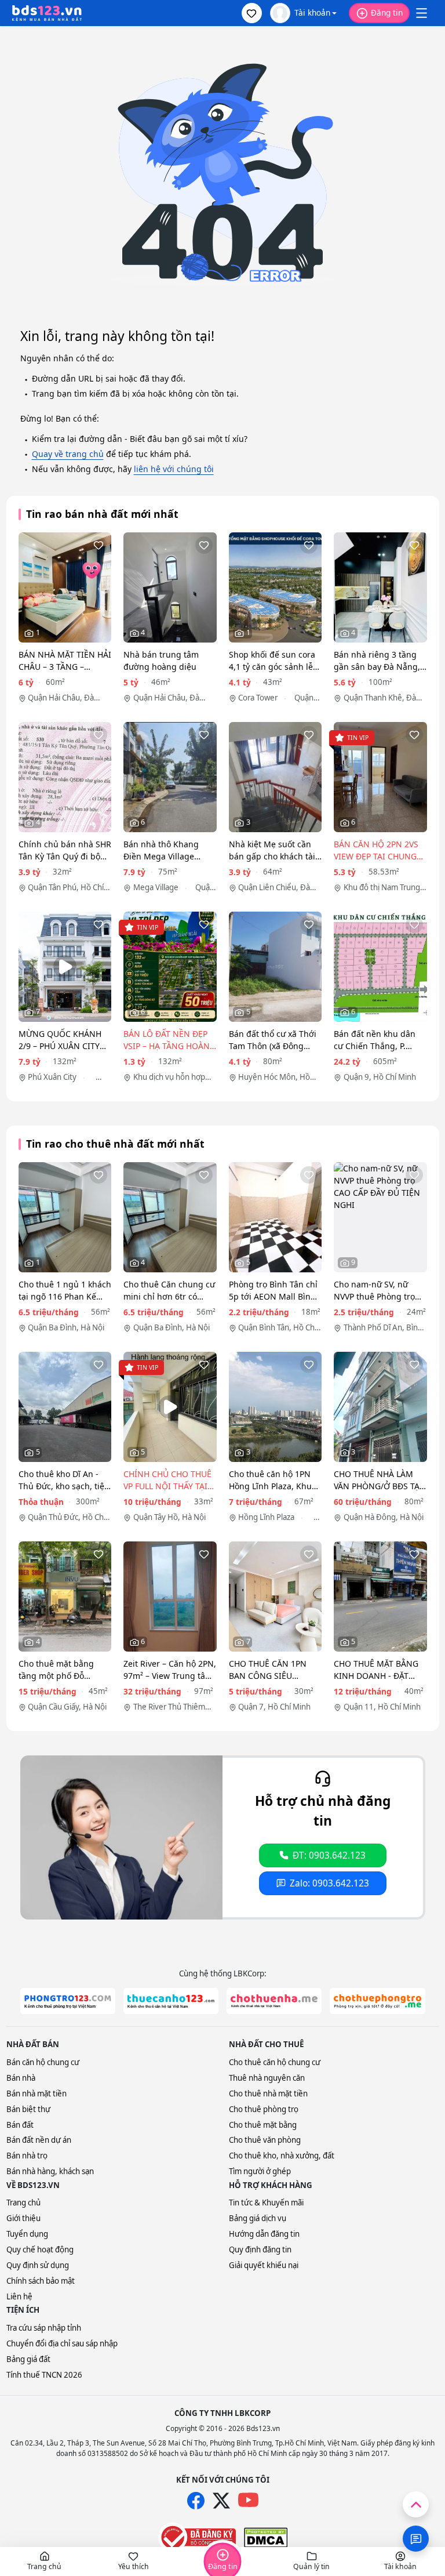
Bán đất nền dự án (39, 2140)
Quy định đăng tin (260, 2250)
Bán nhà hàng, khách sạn (50, 2171)
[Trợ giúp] (416, 2539)
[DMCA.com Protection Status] (266, 2538)
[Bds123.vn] (47, 13)
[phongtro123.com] (68, 2001)
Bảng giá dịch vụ (258, 2218)
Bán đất (20, 2125)
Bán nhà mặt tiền (37, 2094)
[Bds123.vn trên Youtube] (248, 2500)
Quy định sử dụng (38, 2265)
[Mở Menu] (421, 13)
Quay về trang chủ (68, 454)
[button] (252, 13)
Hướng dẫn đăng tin (264, 2234)
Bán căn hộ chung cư (43, 2062)
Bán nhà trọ (27, 2156)
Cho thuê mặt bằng (263, 2125)
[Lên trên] (416, 2504)
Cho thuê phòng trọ (264, 2109)
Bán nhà (21, 2078)
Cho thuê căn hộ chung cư (275, 2062)
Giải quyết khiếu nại (264, 2265)
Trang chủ (23, 2203)
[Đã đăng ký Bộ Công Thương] (197, 2537)
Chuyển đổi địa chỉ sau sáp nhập (62, 2343)
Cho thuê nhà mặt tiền (268, 2094)
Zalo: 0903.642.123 (329, 1883)
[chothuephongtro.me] (377, 2001)
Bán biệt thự (28, 2109)
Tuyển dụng (27, 2234)
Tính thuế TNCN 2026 (44, 2375)
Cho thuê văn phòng (265, 2140)
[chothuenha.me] (274, 2001)
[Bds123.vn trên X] (221, 2501)
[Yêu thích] (99, 545)
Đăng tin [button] (387, 12)
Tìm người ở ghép (260, 2171)
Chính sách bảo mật (41, 2281)
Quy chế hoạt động (40, 2250)
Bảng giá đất (28, 2359)
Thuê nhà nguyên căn (267, 2078)
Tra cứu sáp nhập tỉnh (44, 2328)
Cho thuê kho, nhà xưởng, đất (282, 2156)
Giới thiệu (23, 2218)
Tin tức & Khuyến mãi (266, 2203)
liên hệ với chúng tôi (174, 469)
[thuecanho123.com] (171, 2001)
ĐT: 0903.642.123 (329, 1855)
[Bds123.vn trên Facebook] (196, 2501)
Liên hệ (19, 2296)
